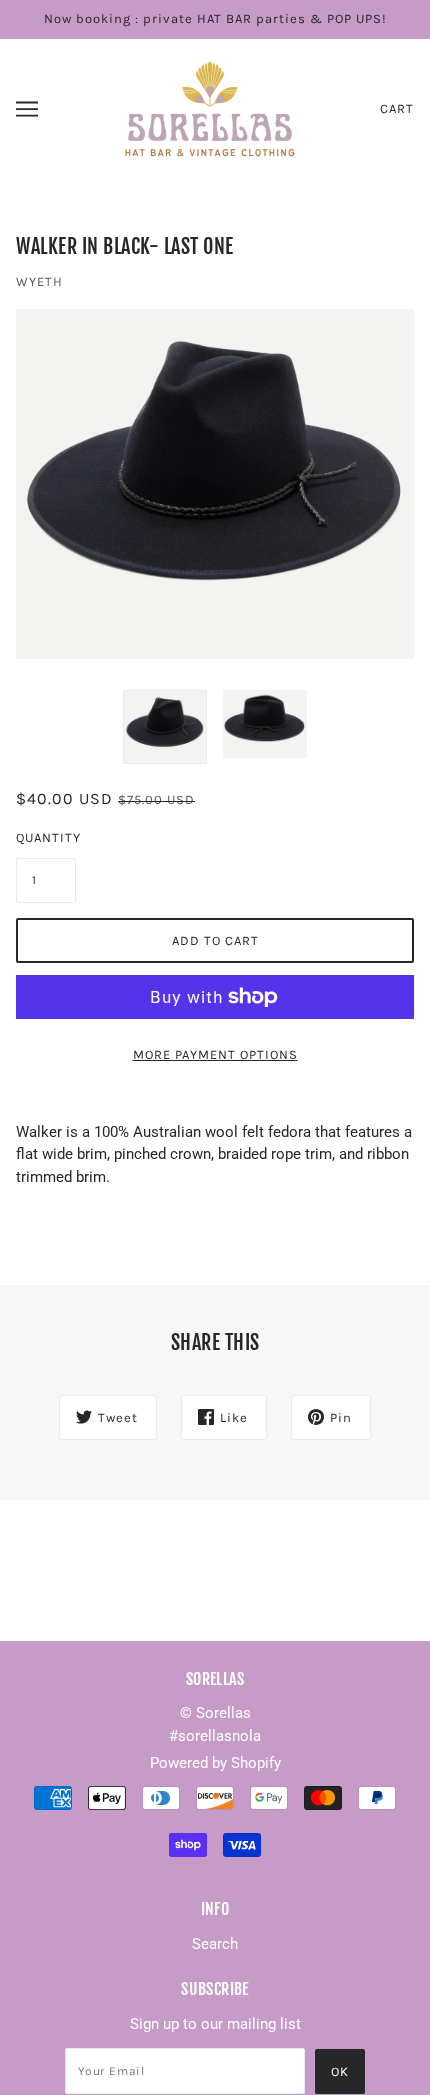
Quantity (46, 837)
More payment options (215, 1054)
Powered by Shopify (215, 1763)
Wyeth (39, 281)
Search (215, 1944)
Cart (397, 108)
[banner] (212, 107)
